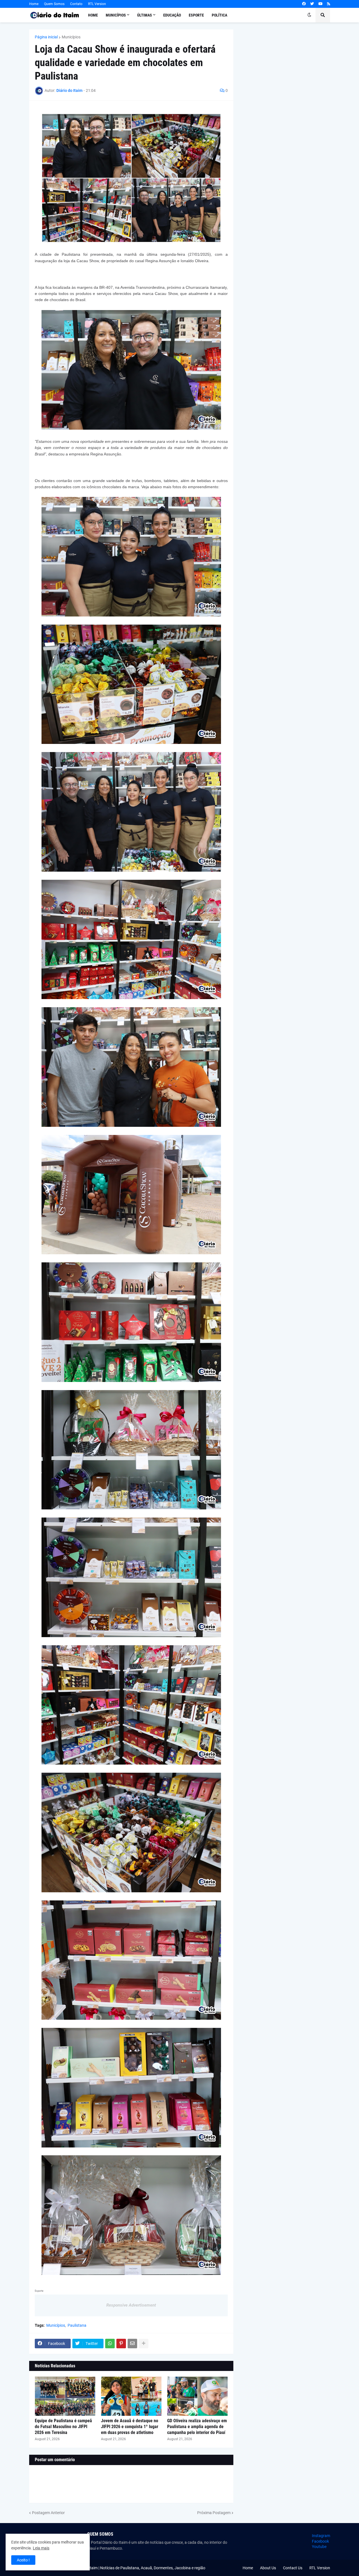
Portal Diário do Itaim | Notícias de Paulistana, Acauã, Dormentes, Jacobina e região (133, 2568)
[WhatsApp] (110, 2344)
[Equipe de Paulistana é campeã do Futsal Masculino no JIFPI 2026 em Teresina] (65, 2396)
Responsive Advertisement (131, 2305)
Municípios (71, 37)
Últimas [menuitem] (145, 15)
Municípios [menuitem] (116, 15)
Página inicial (46, 37)
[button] (309, 15)
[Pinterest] (121, 2344)
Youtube (319, 2547)
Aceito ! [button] (23, 2560)
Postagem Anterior (48, 2513)
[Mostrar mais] (144, 2344)
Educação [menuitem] (172, 15)
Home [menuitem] (93, 15)
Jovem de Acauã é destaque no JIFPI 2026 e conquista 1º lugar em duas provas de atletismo (130, 2427)
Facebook (320, 2541)
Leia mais (41, 2548)
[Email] (132, 2344)
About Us (268, 2568)
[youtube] (320, 4)
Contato (76, 4)
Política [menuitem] (219, 15)
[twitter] (312, 4)
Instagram (321, 2536)
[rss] (329, 4)
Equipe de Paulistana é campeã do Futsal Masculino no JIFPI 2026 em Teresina (63, 2427)
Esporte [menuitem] (196, 15)
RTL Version (97, 4)
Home (34, 4)
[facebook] (304, 4)
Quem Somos (54, 4)
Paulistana (77, 2325)
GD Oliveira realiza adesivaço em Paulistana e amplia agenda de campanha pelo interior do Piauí (197, 2427)
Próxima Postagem (214, 2513)
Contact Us (293, 2568)
